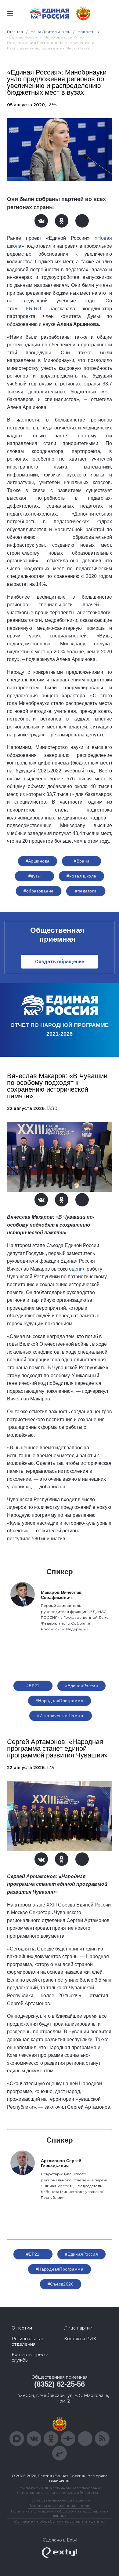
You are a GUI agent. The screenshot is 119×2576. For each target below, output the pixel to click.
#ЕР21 (33, 1686)
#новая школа (81, 876)
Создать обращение (60, 962)
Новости (86, 32)
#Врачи (82, 861)
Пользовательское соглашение (60, 2500)
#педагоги (86, 891)
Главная (15, 32)
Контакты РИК (80, 2339)
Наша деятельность (50, 32)
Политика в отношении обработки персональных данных (60, 2513)
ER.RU (33, 309)
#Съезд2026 (61, 2284)
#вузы (34, 876)
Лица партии (78, 2328)
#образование (38, 891)
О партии (22, 2328)
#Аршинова (38, 861)
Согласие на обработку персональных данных (60, 2521)
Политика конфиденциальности (60, 2506)
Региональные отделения (27, 2341)
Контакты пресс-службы (30, 2357)
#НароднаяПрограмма (60, 1701)
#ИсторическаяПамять (61, 1716)
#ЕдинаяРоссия (81, 1686)
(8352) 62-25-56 (59, 2384)
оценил (77, 1269)
